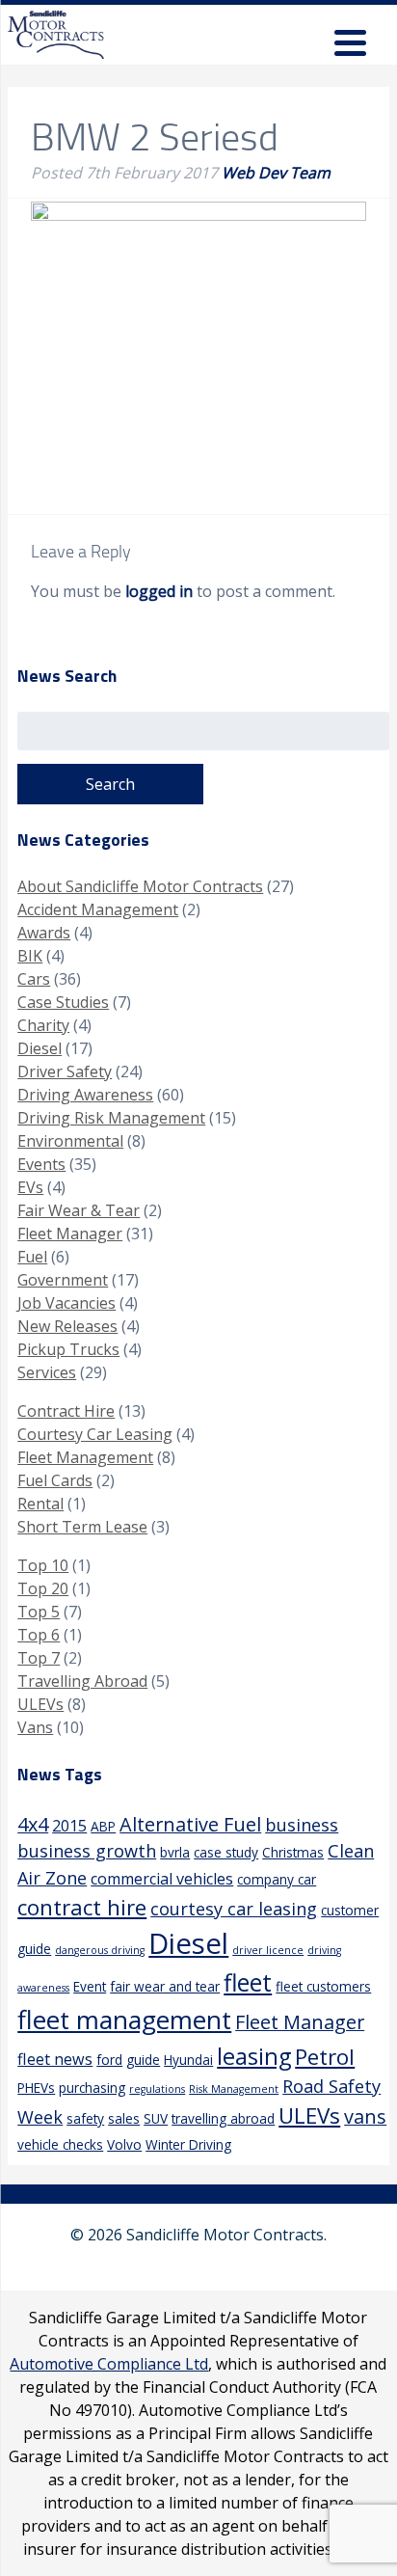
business (302, 1825)
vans (365, 2116)
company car (277, 1879)
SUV (156, 2118)
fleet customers (323, 1986)
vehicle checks (60, 2144)
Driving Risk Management (111, 1118)
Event (90, 1986)
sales (124, 2118)
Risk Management (234, 2089)
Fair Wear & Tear (79, 1210)
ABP (103, 1826)
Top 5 (39, 1612)
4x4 (33, 1824)
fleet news (55, 2059)
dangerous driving (100, 1950)
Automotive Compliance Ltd (109, 2364)
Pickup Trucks (68, 1349)
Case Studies (63, 1002)
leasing (254, 2056)
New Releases (67, 1326)
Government (63, 1280)
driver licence (268, 1950)
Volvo (124, 2144)
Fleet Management (85, 1457)
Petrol (325, 2057)
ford (109, 2060)
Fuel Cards (55, 1480)
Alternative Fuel (190, 1824)
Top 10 (43, 1565)
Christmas (293, 1852)
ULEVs (40, 1704)
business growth (87, 1851)
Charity (43, 1025)
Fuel (32, 1257)
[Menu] (350, 46)
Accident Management (98, 909)
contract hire (82, 1907)
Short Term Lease (82, 1527)
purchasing (92, 2088)
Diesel (40, 1048)
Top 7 (39, 1658)
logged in (159, 591)
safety (85, 2118)
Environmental (70, 1141)
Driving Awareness (85, 1095)
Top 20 (43, 1588)
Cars (34, 979)
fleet (248, 1982)
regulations (157, 2089)
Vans (35, 1727)
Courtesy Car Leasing (95, 1434)
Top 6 (39, 1635)
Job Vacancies (66, 1303)
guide (143, 2060)
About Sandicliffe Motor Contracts (140, 886)
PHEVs (36, 2088)
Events (41, 1164)
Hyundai (188, 2060)
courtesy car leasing (234, 1909)
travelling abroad (223, 2118)
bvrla (175, 1852)
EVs (30, 1187)
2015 (69, 1826)
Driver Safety (65, 1071)
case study (226, 1852)
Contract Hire (66, 1411)
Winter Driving (188, 2144)
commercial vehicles (162, 1879)
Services (47, 1372)
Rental (40, 1504)
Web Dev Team (276, 173)
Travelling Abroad (82, 1681)
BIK (30, 956)
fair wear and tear (165, 1986)
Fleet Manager (70, 1234)
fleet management (124, 2020)
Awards (44, 933)
